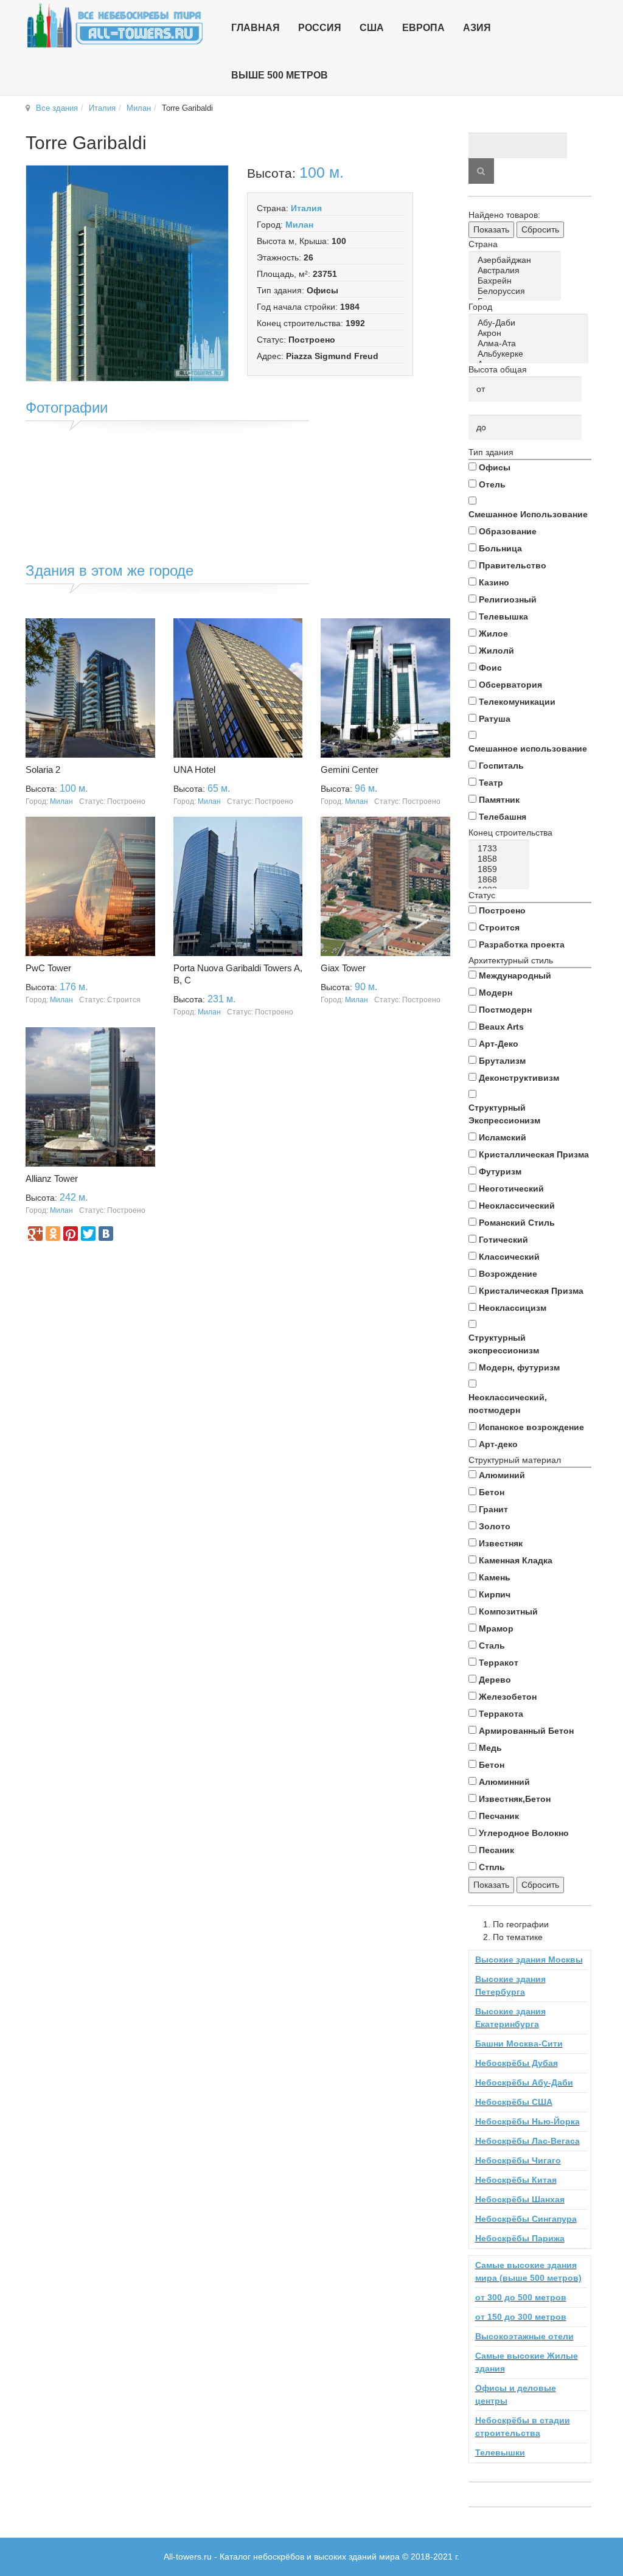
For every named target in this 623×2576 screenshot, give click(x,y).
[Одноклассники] (53, 1234)
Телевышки (500, 2452)
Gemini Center (350, 770)
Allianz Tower (52, 1178)
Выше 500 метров (280, 75)
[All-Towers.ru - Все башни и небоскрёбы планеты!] (115, 25)
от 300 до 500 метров (521, 2297)
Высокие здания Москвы (529, 1960)
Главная (256, 28)
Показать (491, 229)
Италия (102, 108)
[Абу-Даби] (531, 323)
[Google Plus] (35, 1234)
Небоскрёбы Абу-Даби (524, 2082)
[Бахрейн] (517, 281)
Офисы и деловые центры (516, 2394)
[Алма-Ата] (531, 344)
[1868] (501, 880)
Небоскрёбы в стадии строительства (523, 2427)
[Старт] (481, 171)
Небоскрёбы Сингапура (526, 2219)
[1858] (501, 859)
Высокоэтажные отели (524, 2336)
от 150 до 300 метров (521, 2317)
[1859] (501, 869)
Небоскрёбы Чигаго (518, 2160)
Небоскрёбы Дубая (517, 2063)
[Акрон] (531, 333)
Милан (139, 108)
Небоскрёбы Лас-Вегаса (527, 2141)
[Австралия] (517, 271)
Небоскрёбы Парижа (520, 2238)
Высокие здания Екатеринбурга (510, 2018)
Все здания (57, 108)
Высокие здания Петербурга (510, 1985)
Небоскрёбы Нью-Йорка (527, 2121)
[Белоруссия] (517, 291)
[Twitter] (88, 1234)
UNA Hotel (194, 770)
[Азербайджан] (517, 260)
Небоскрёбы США (514, 2102)
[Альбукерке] (531, 354)
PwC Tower (48, 968)
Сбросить (540, 229)
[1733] (501, 849)
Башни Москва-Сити (519, 2044)
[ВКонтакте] (106, 1234)
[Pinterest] (71, 1234)
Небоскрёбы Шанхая (520, 2199)
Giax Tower (343, 968)
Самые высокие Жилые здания (527, 2362)
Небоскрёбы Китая (516, 2180)
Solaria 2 (43, 770)
